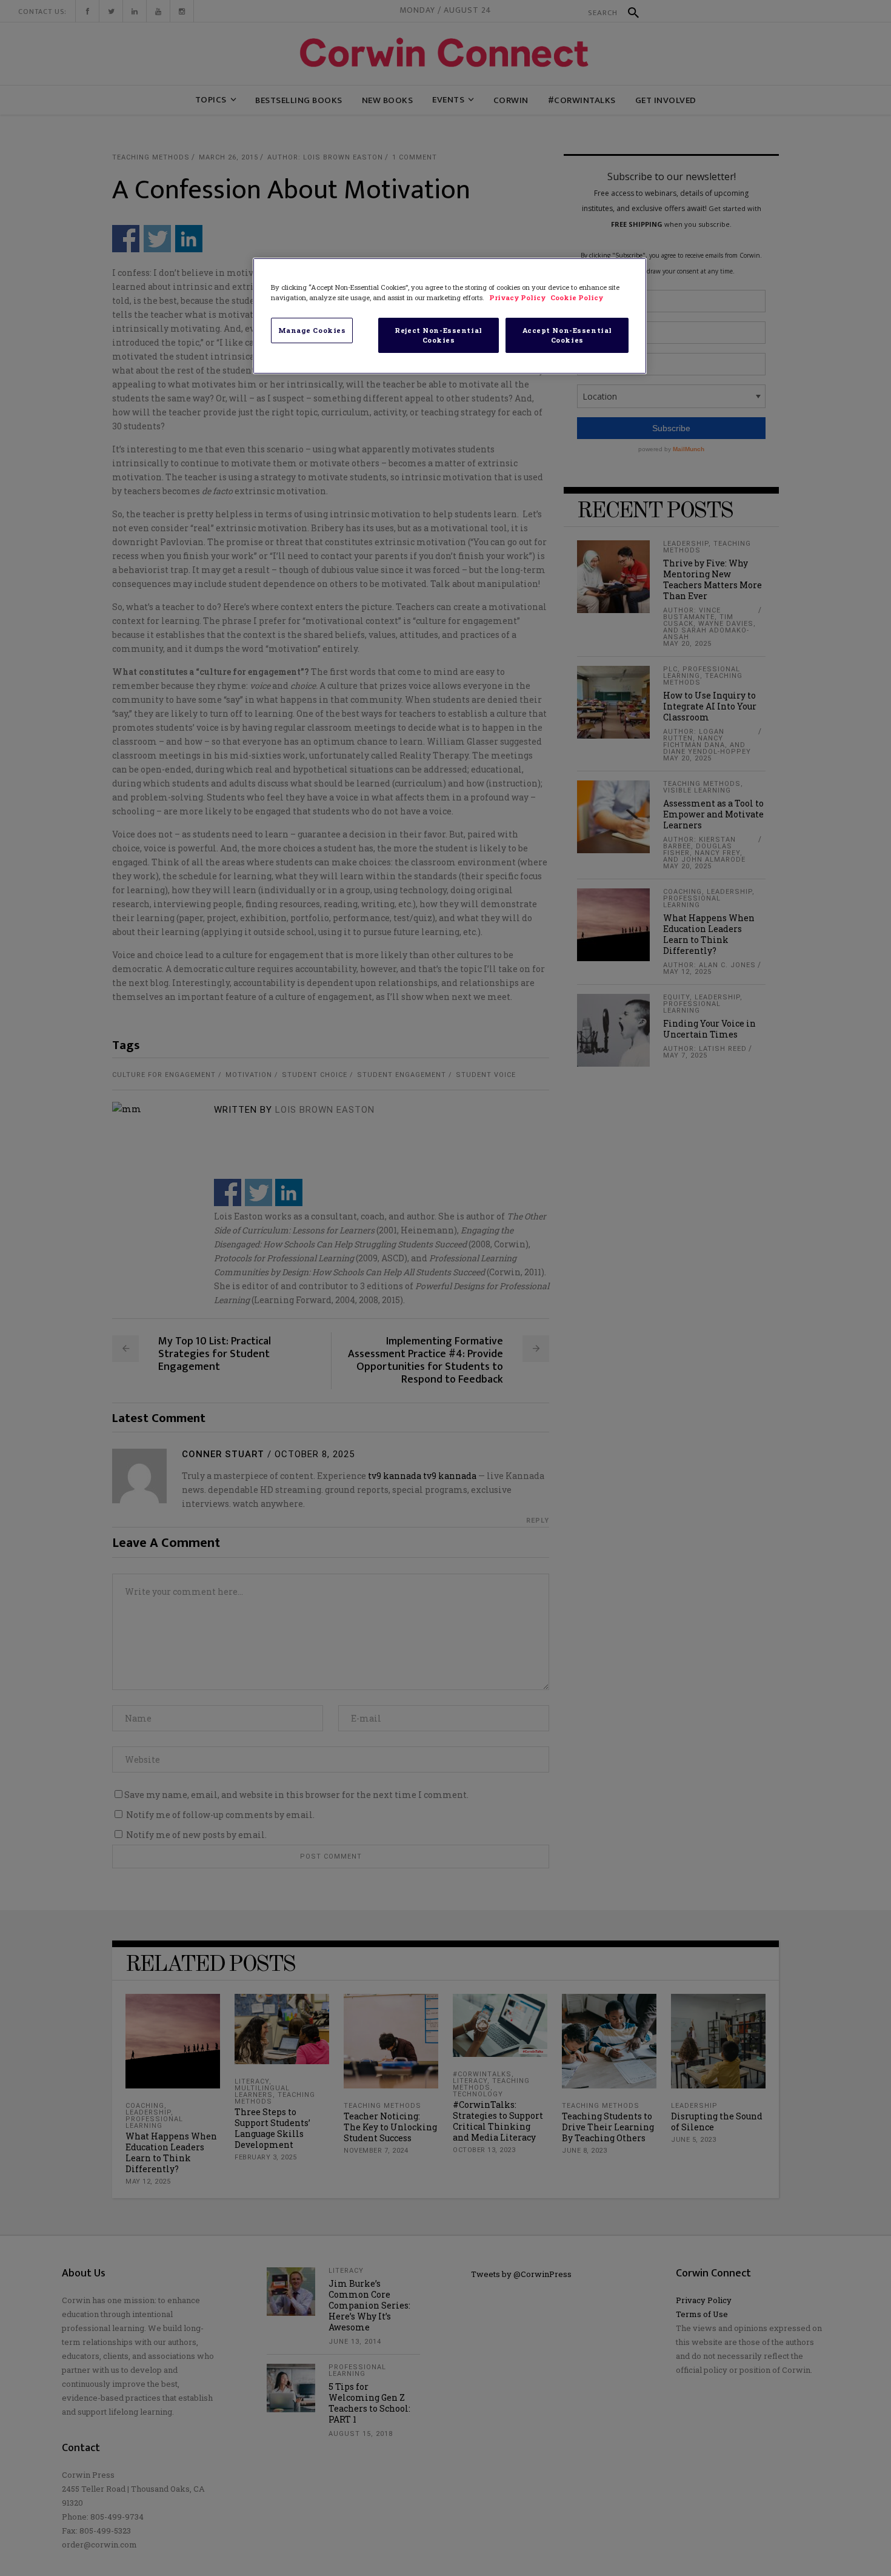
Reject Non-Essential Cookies (438, 335)
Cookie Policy (577, 297)
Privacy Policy (518, 297)
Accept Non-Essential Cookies (567, 335)
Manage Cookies (312, 330)
